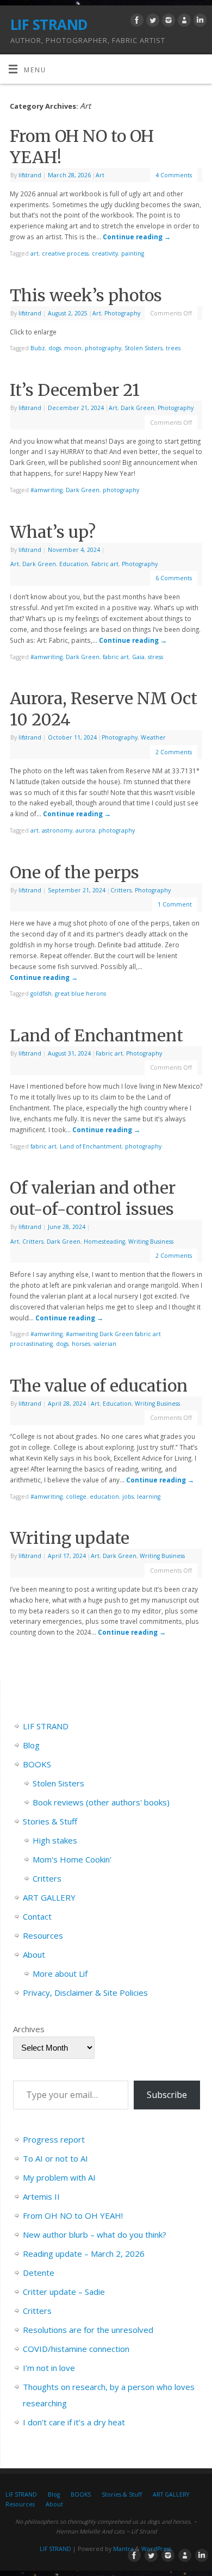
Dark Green (138, 408)
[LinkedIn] (199, 22)
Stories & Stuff (50, 1821)
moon (73, 348)
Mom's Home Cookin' (72, 1859)
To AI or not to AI (55, 2158)
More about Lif (60, 1973)
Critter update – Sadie (64, 2292)
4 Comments (174, 175)
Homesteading (104, 1242)
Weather (153, 737)
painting (133, 253)
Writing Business (151, 1242)
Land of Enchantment (96, 1035)
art (35, 253)
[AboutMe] (183, 22)
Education (74, 564)
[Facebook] (136, 22)
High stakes (55, 1840)
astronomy (57, 830)
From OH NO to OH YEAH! (73, 2215)
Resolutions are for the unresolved (88, 2330)
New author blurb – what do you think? (95, 2234)
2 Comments (174, 752)
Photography (122, 313)
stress (155, 657)
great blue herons (80, 994)
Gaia (138, 657)
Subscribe (167, 2095)
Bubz (38, 348)
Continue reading (137, 237)
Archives (29, 2029)
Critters (121, 890)
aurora (85, 830)
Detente (39, 2273)
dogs (55, 348)
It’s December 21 (75, 390)
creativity (105, 253)
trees (173, 348)
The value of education (99, 1386)
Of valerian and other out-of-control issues (93, 1198)
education (104, 1497)
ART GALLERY (49, 1897)
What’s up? (53, 532)
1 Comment (175, 904)
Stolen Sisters (144, 348)
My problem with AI (59, 2177)
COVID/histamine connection (76, 2349)
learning (149, 1497)
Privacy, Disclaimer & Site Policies (85, 1992)
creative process (65, 253)
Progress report (54, 2139)
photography (103, 348)
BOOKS (37, 1764)
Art (100, 175)
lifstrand (30, 175)
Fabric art (105, 564)
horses (81, 1344)
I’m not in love (49, 2368)
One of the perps (74, 872)
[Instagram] (167, 22)
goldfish (41, 994)
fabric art (116, 657)
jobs (128, 1497)
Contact (37, 1916)
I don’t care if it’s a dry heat (74, 2422)
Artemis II (41, 2196)
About (34, 1954)
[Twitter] (151, 22)
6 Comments (174, 578)
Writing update (70, 1538)
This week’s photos (86, 295)
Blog (31, 1745)
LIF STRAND (49, 24)
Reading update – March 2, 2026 (84, 2254)
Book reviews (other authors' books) (101, 1802)
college (76, 1497)
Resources (43, 1935)
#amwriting (46, 490)
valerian (105, 1344)
